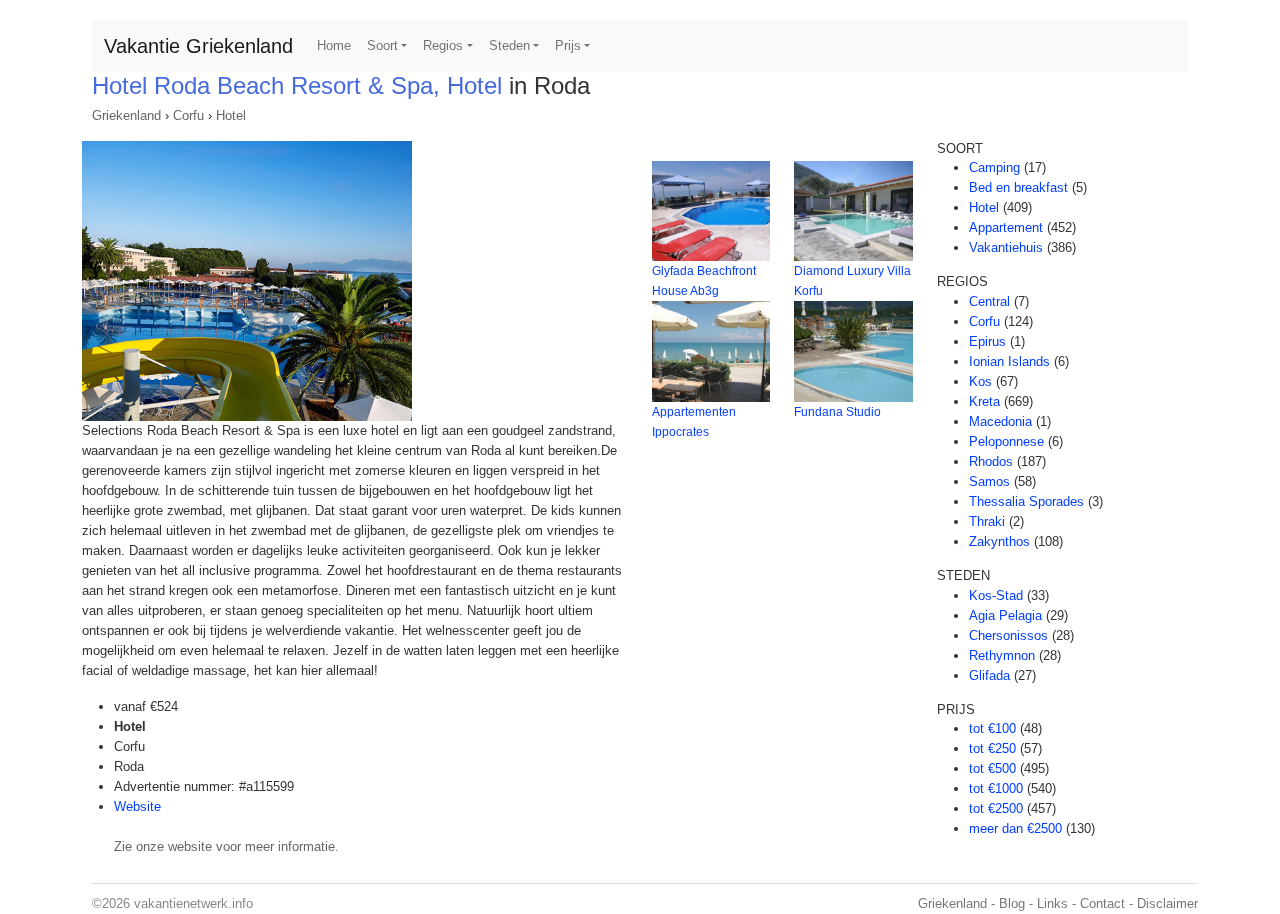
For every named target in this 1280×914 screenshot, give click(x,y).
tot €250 (992, 748)
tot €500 (992, 768)
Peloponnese (1006, 441)
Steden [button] (509, 45)
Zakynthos (999, 541)
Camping (994, 167)
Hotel (231, 115)
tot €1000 (996, 788)
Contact (1102, 903)
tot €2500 (996, 808)
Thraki (987, 521)
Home (334, 45)
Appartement (1006, 227)
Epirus (987, 341)
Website (137, 806)
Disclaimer (1167, 903)
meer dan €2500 (1015, 828)
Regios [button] (443, 45)
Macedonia (1000, 421)
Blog (1012, 903)
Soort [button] (382, 45)
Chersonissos (1008, 635)
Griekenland (126, 115)
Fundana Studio (837, 412)
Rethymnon (1002, 655)
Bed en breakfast (1018, 187)
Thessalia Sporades (1026, 501)
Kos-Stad (996, 595)
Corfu (188, 115)
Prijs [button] (568, 45)
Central (989, 301)
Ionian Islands (1009, 361)
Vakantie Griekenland (198, 46)
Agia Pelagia (1005, 615)
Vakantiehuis (1006, 247)
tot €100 (992, 728)
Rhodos (991, 461)
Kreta (984, 401)
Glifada (989, 675)
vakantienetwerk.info (193, 903)
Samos (989, 481)
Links (1052, 903)
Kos (980, 381)
